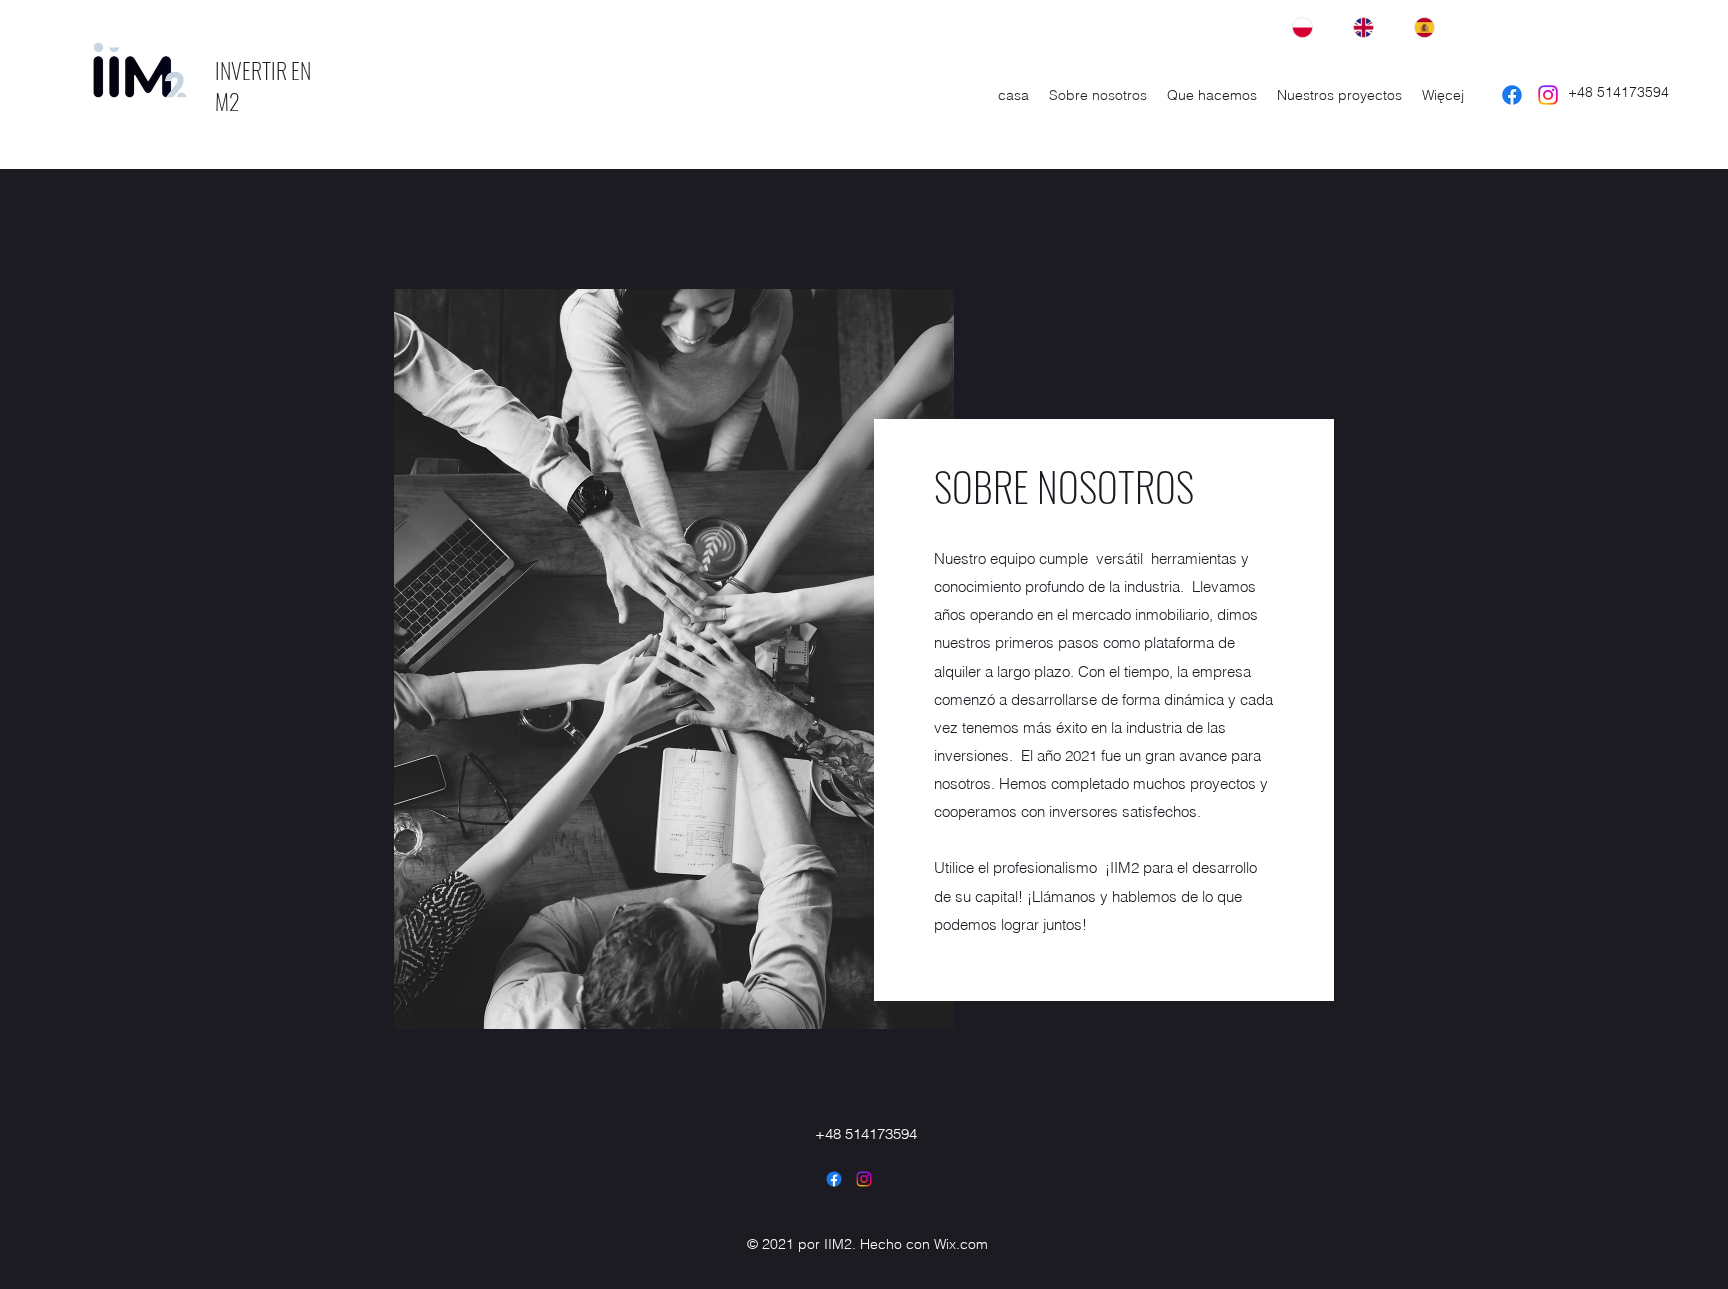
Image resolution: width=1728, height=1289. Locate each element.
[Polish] (1302, 27)
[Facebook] (1512, 95)
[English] (1362, 27)
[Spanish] (1423, 27)
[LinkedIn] (864, 1179)
